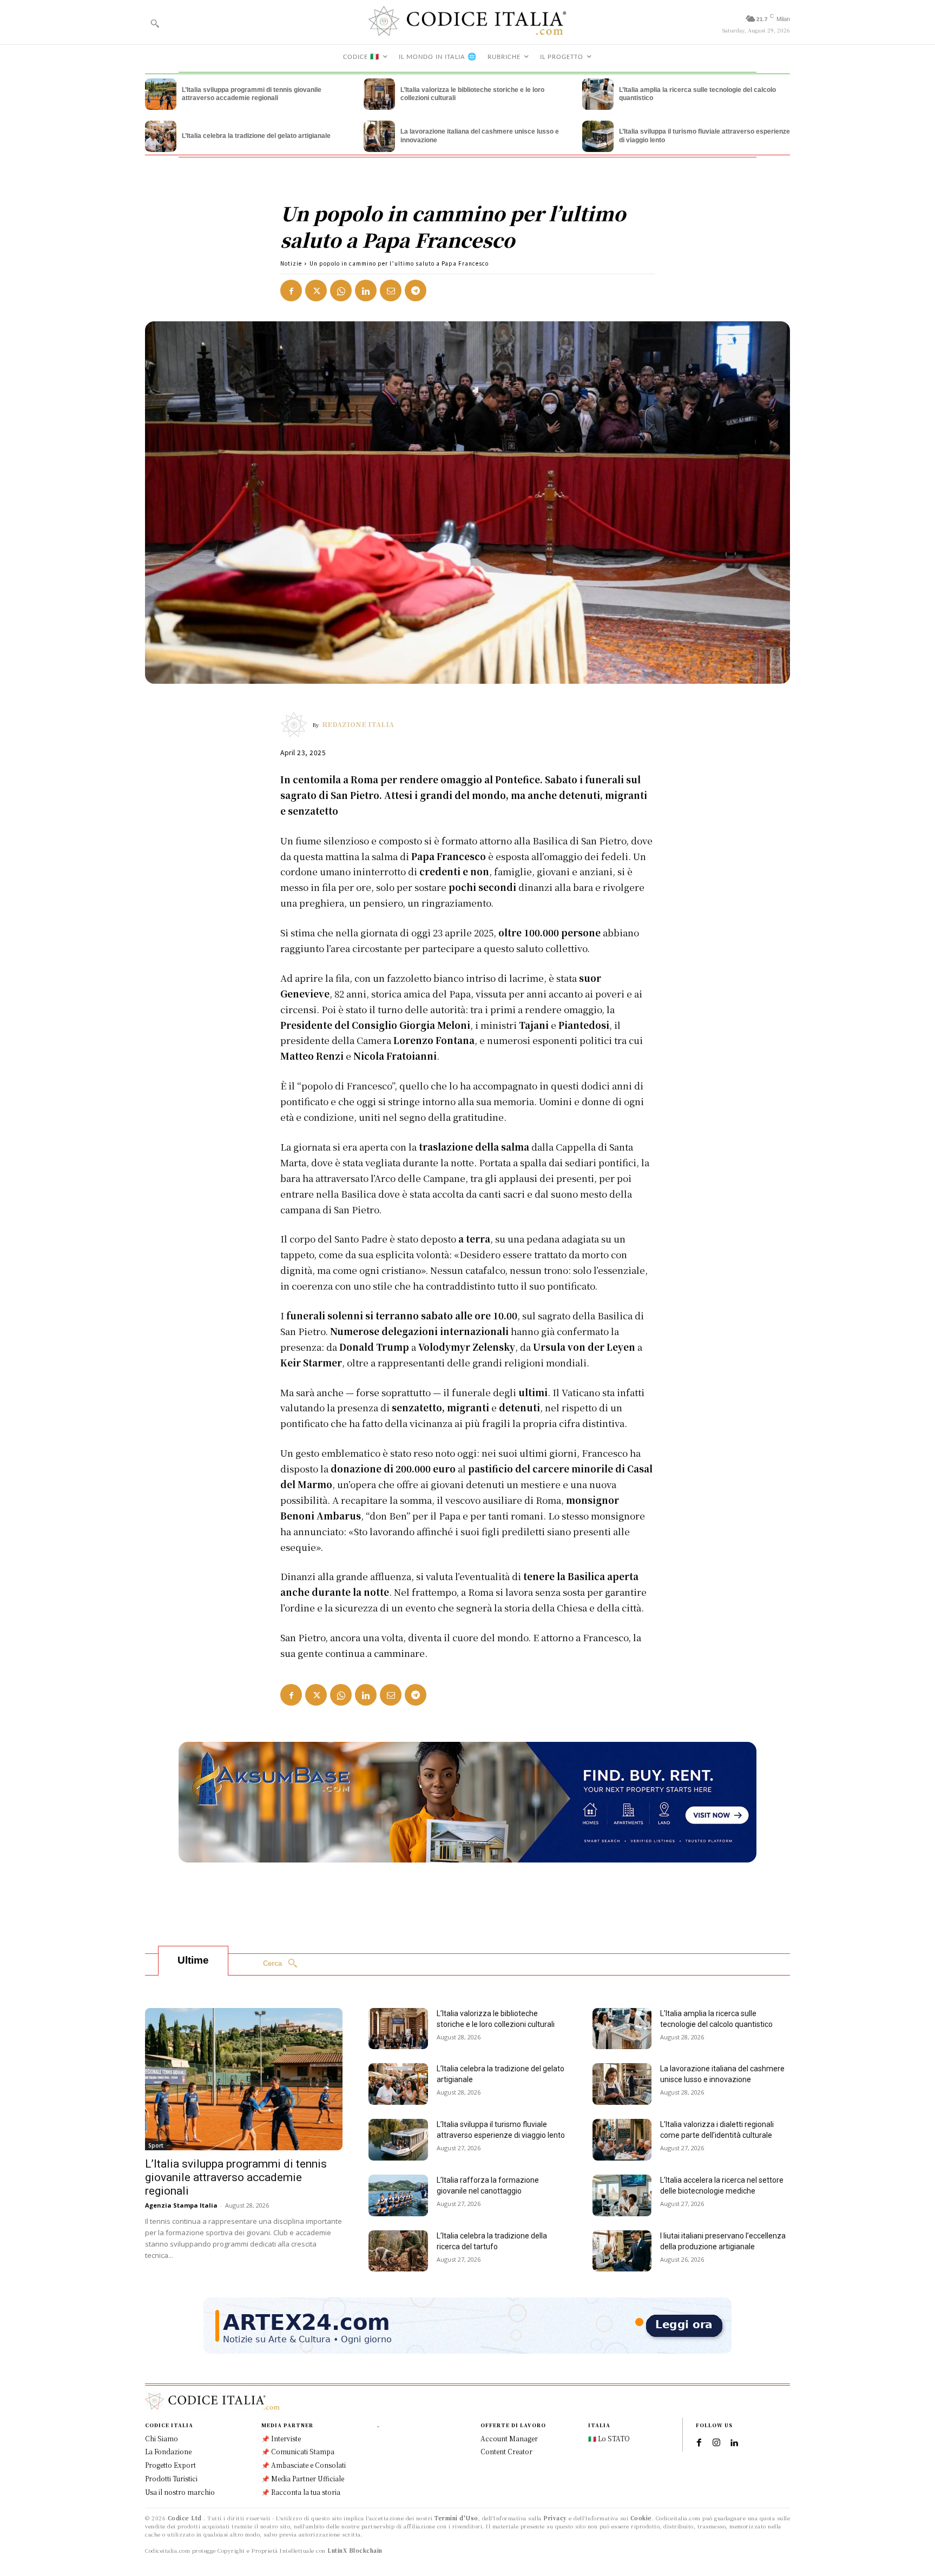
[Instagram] (716, 2443)
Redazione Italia (358, 724)
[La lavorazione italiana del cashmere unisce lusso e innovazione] (379, 136)
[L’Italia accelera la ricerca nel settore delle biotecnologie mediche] (622, 2195)
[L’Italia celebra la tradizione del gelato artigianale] (161, 136)
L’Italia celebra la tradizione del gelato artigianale (256, 136)
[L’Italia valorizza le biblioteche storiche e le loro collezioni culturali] (379, 94)
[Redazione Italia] (297, 724)
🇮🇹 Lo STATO (609, 2438)
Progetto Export (170, 2465)
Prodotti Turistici (171, 2478)
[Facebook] (291, 290)
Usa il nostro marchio (180, 2492)
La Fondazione (168, 2451)
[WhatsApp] (341, 290)
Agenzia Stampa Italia (181, 2205)
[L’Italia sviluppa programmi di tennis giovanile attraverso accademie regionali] (161, 94)
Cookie (641, 2518)
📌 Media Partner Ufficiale (303, 2478)
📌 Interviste (281, 2438)
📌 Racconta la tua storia (301, 2492)
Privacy (555, 2518)
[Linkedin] (366, 290)
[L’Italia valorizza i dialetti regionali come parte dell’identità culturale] (622, 2140)
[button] (155, 23)
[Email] (391, 290)
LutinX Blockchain (355, 2550)
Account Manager (509, 2438)
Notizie (291, 263)
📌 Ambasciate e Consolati (304, 2465)
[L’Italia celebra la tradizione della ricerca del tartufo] (398, 2251)
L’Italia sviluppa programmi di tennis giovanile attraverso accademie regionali (252, 94)
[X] (316, 290)
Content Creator (506, 2451)
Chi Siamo (162, 2438)
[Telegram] (416, 290)
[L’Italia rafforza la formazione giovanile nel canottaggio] (398, 2195)
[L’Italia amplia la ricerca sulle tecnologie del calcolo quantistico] (598, 94)
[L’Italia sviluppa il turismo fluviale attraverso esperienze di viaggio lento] (598, 136)
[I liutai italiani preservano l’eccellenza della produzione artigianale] (622, 2251)
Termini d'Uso (456, 2518)
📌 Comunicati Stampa (298, 2451)
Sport (156, 2145)
